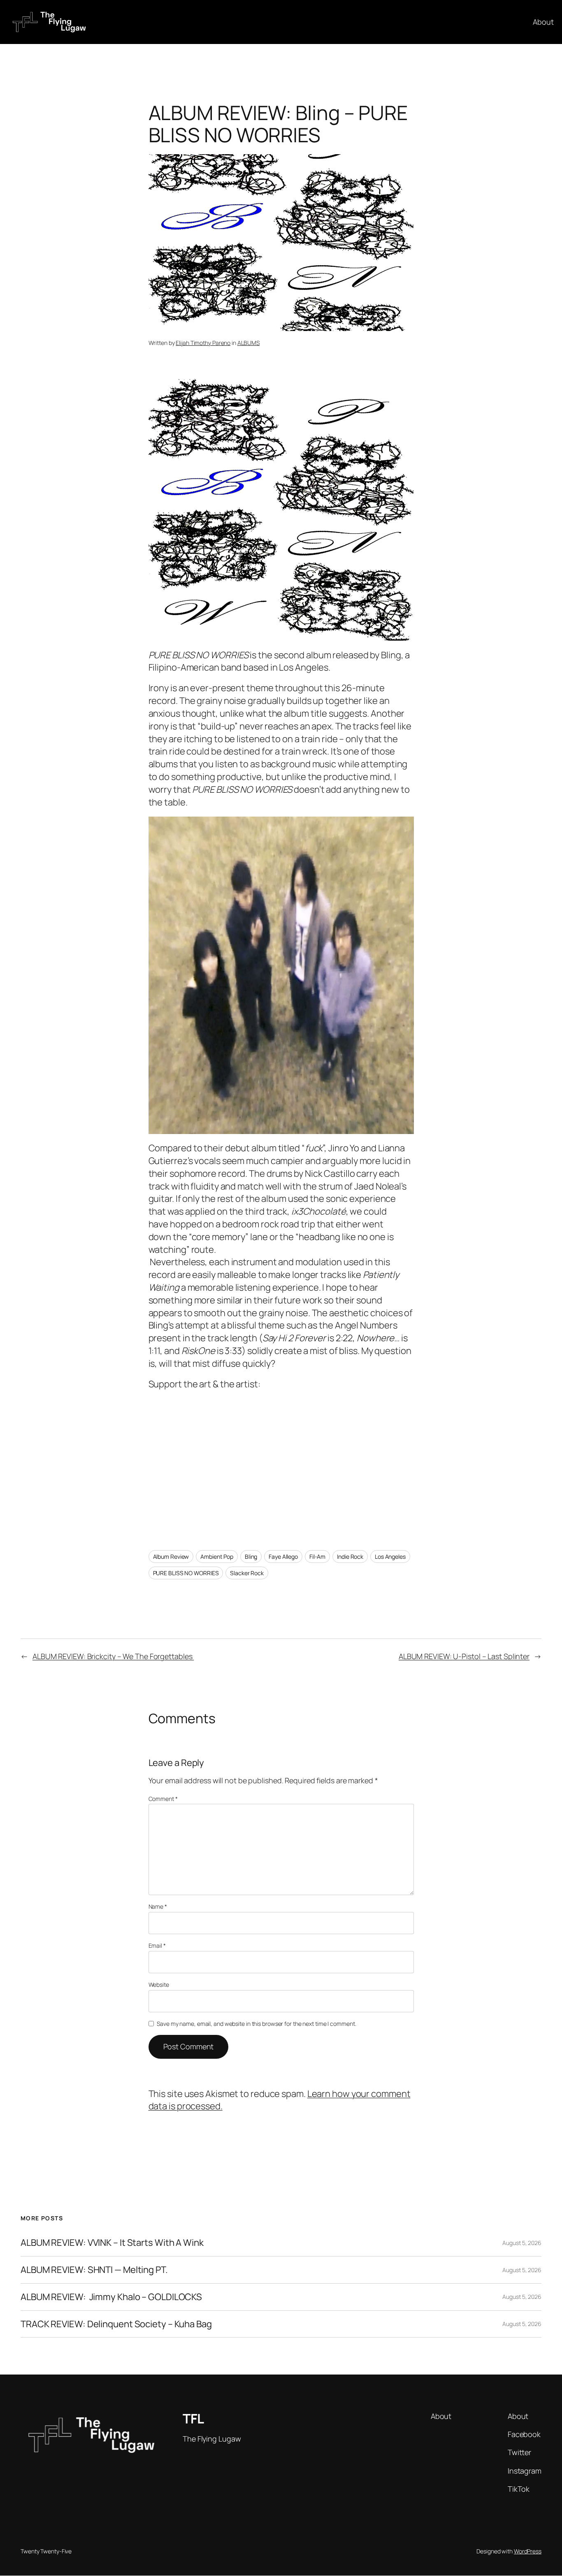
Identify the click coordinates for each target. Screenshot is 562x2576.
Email (157, 1945)
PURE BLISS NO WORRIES (186, 1573)
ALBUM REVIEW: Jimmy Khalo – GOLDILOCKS (111, 2297)
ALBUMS (248, 343)
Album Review (171, 1556)
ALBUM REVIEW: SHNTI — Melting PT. (94, 2270)
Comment (163, 1799)
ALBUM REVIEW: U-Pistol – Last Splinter (464, 1656)
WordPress (528, 2551)
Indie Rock (350, 1556)
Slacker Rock (247, 1573)
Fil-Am (317, 1556)
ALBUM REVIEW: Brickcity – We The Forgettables (113, 1656)
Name (158, 1906)
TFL (193, 2419)
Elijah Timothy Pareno (203, 343)
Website (159, 1985)
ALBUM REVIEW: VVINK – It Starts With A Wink (112, 2243)
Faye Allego (283, 1556)
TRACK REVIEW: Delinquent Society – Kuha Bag (116, 2324)
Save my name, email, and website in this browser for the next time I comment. (256, 2024)
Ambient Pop (217, 1556)
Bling (251, 1556)
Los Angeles (390, 1556)
